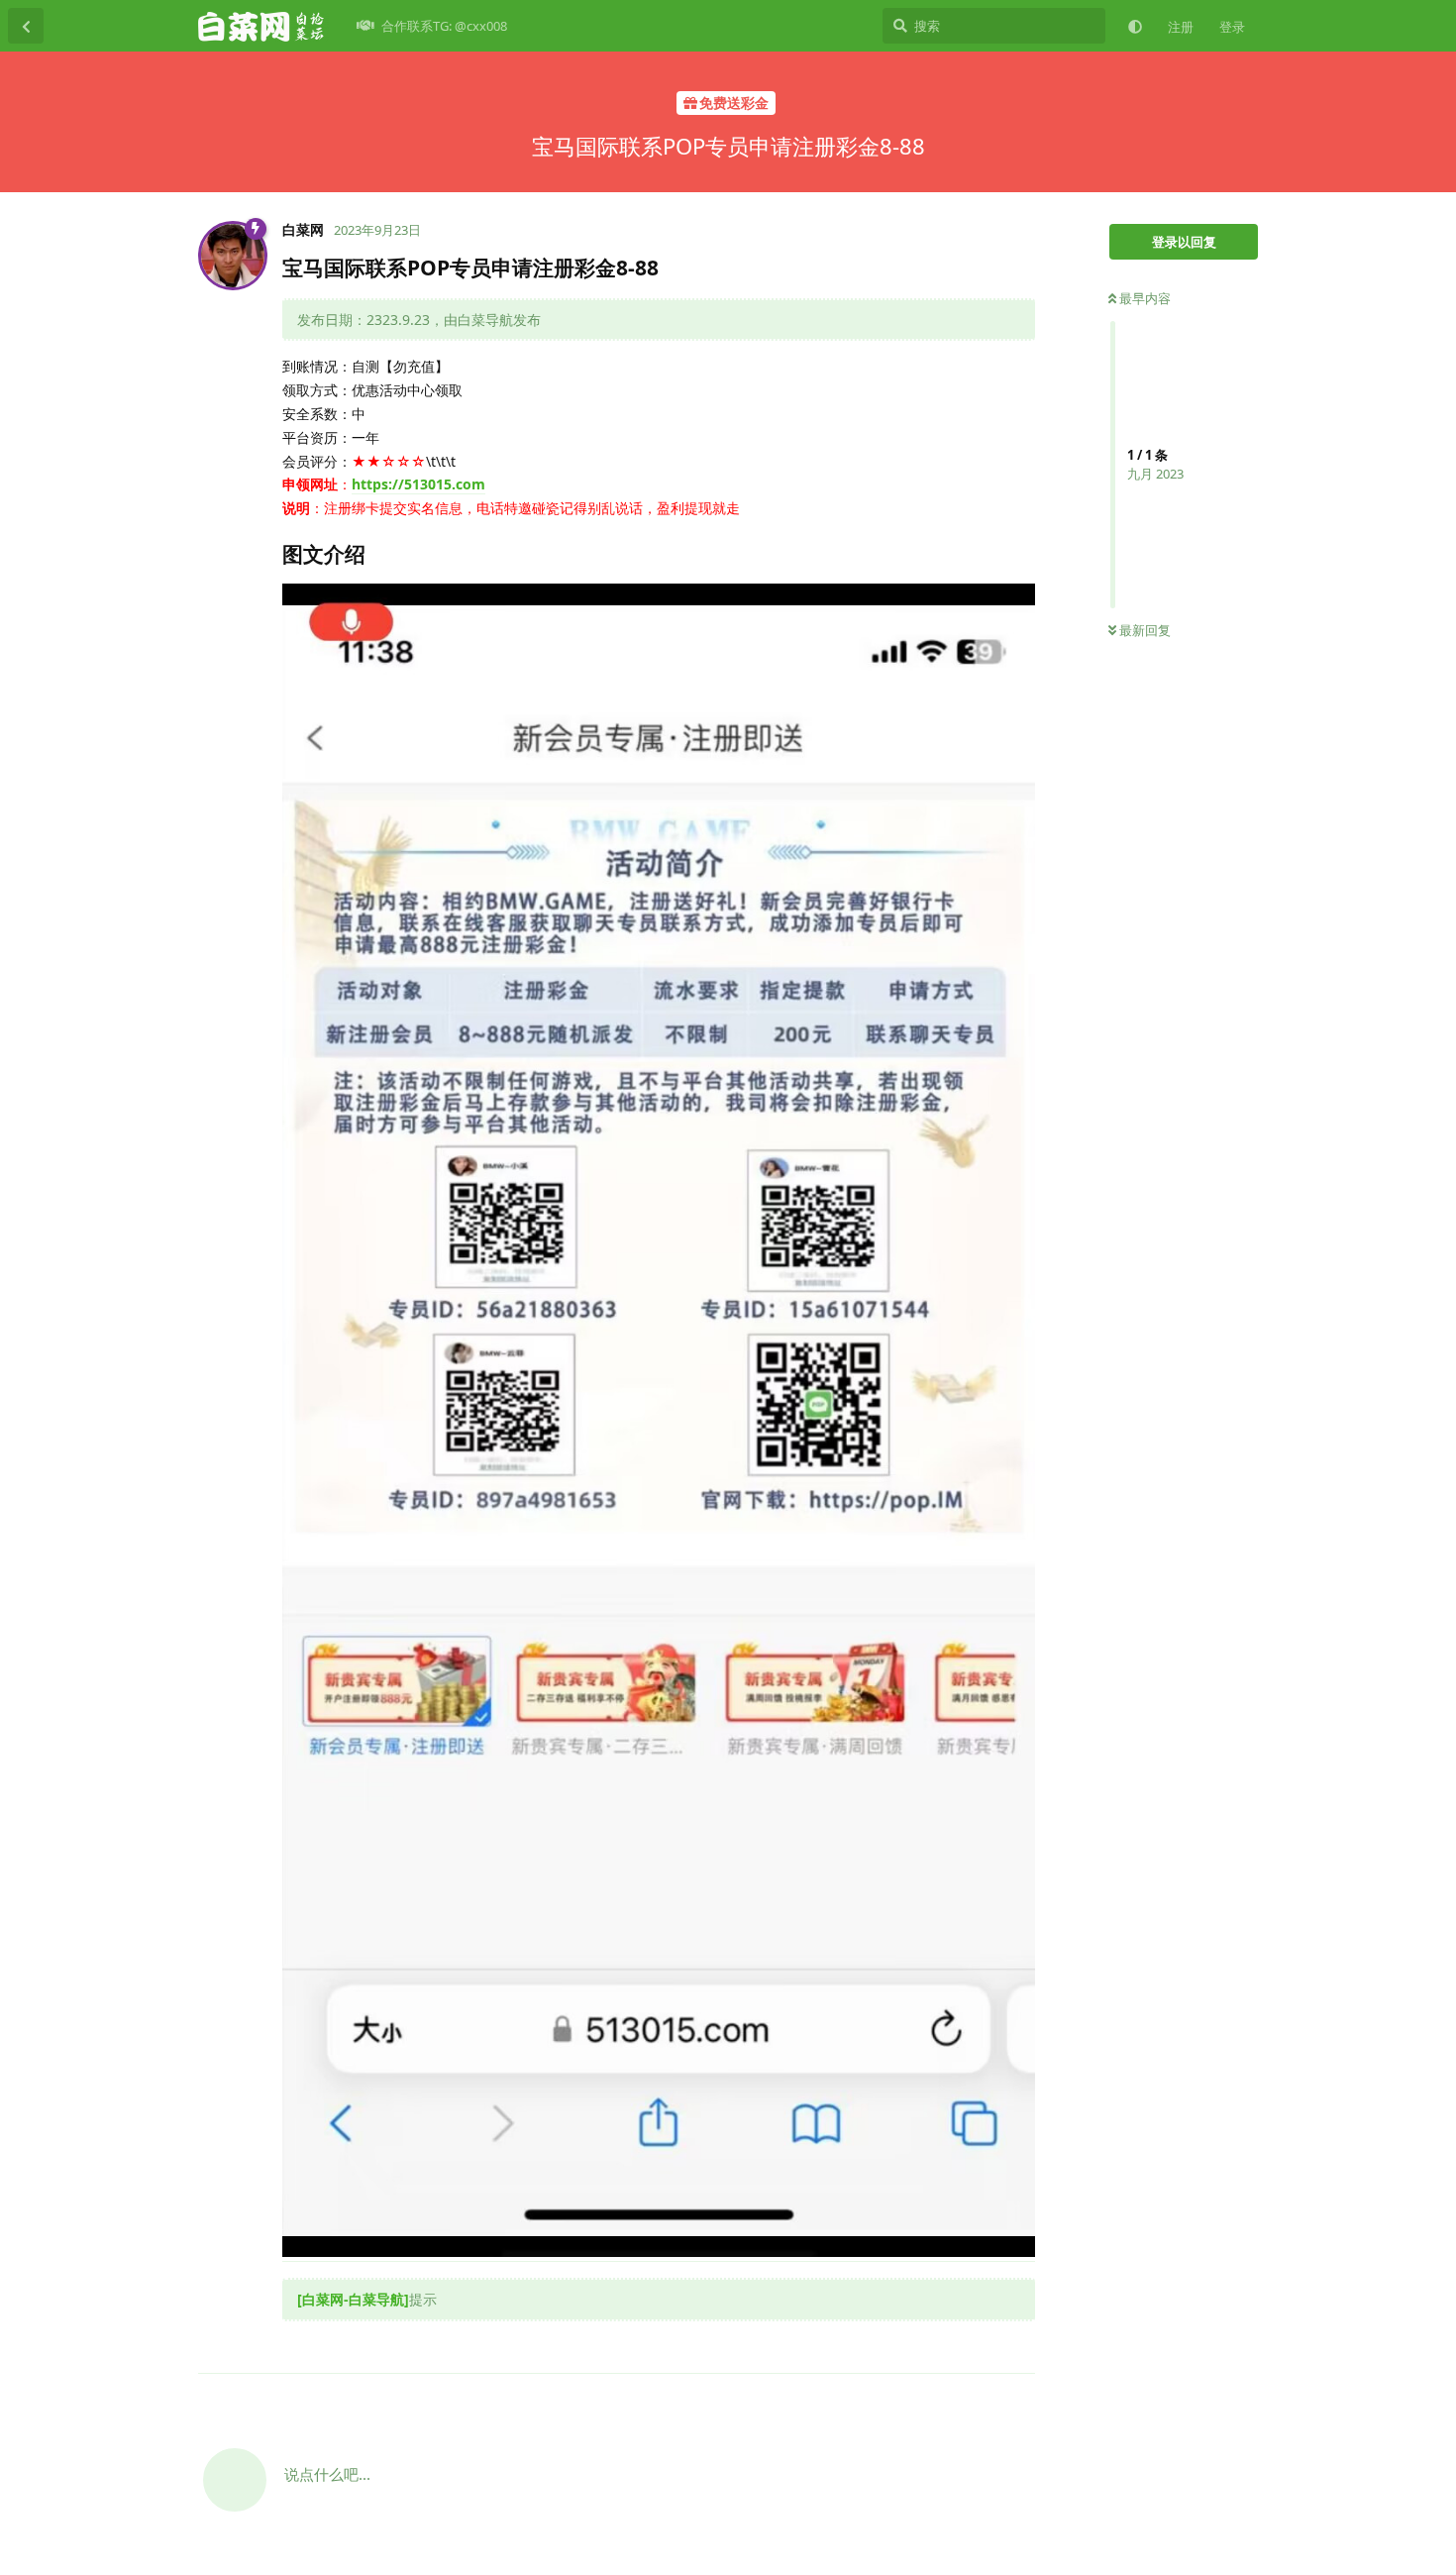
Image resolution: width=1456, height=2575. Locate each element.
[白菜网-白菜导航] (353, 2299)
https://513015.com (418, 484)
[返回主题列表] (26, 26)
